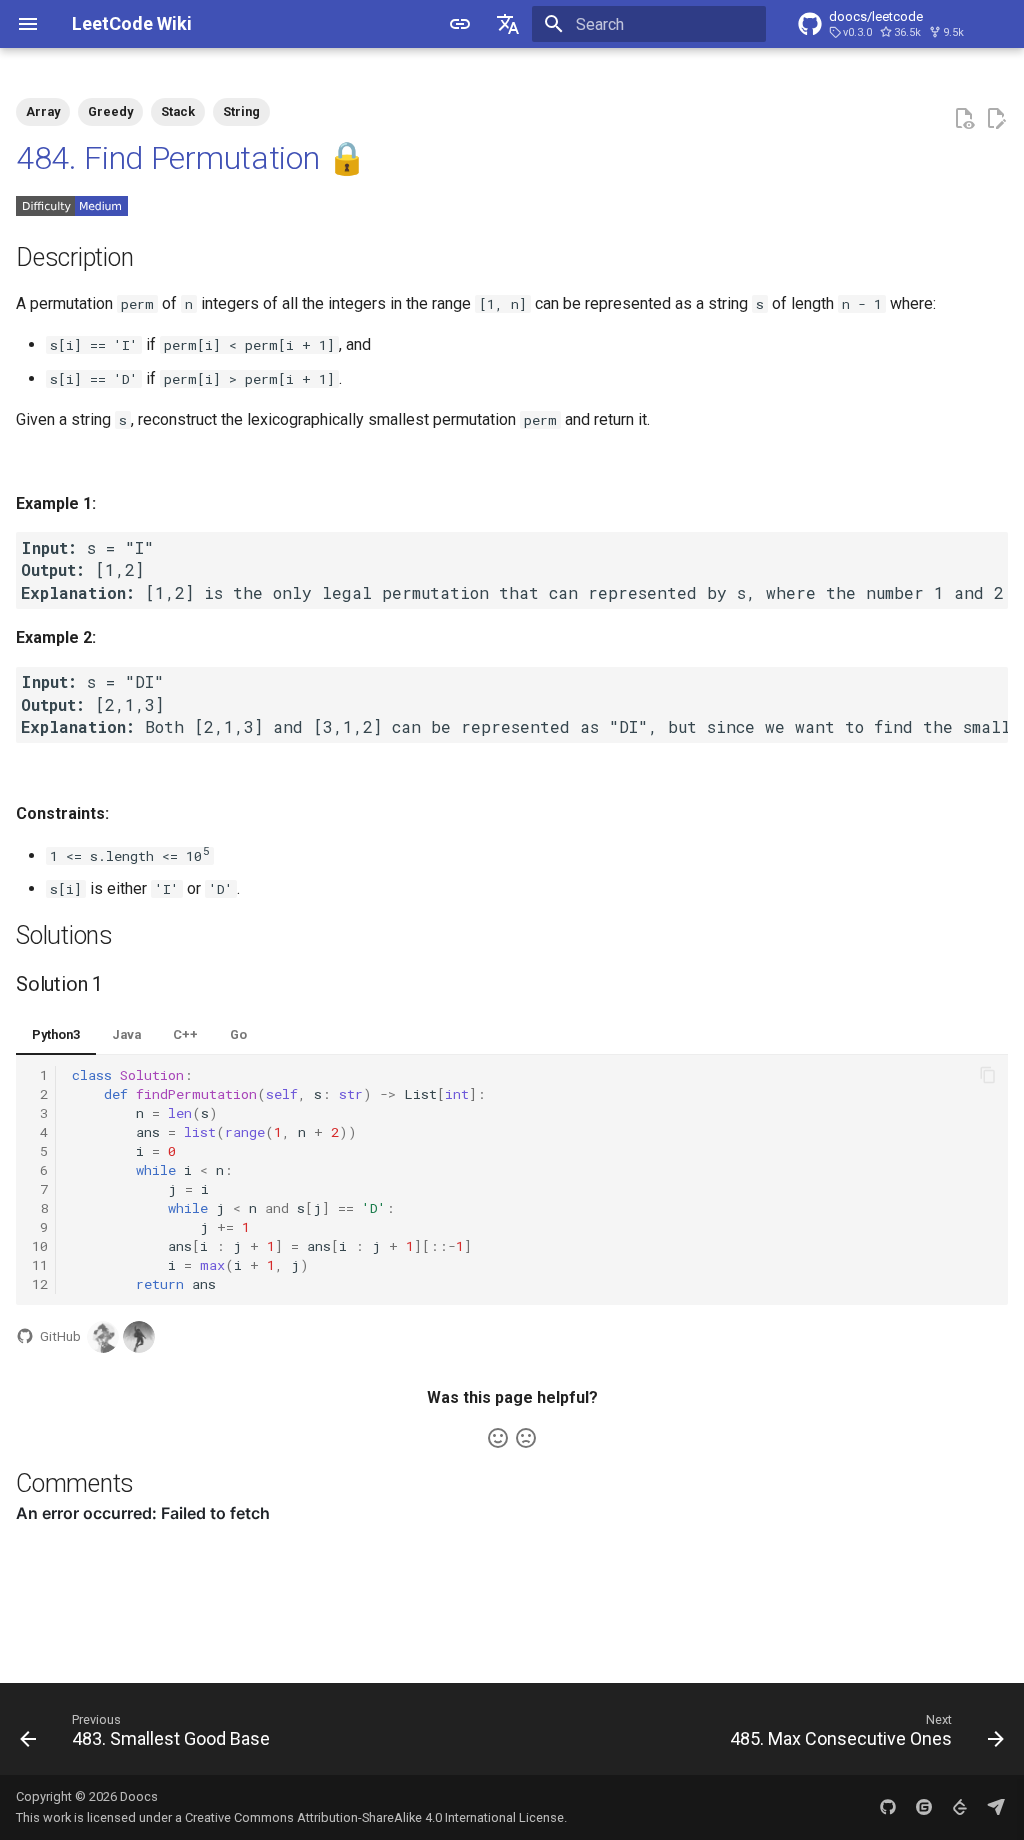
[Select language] (508, 24)
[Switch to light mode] (460, 24)
